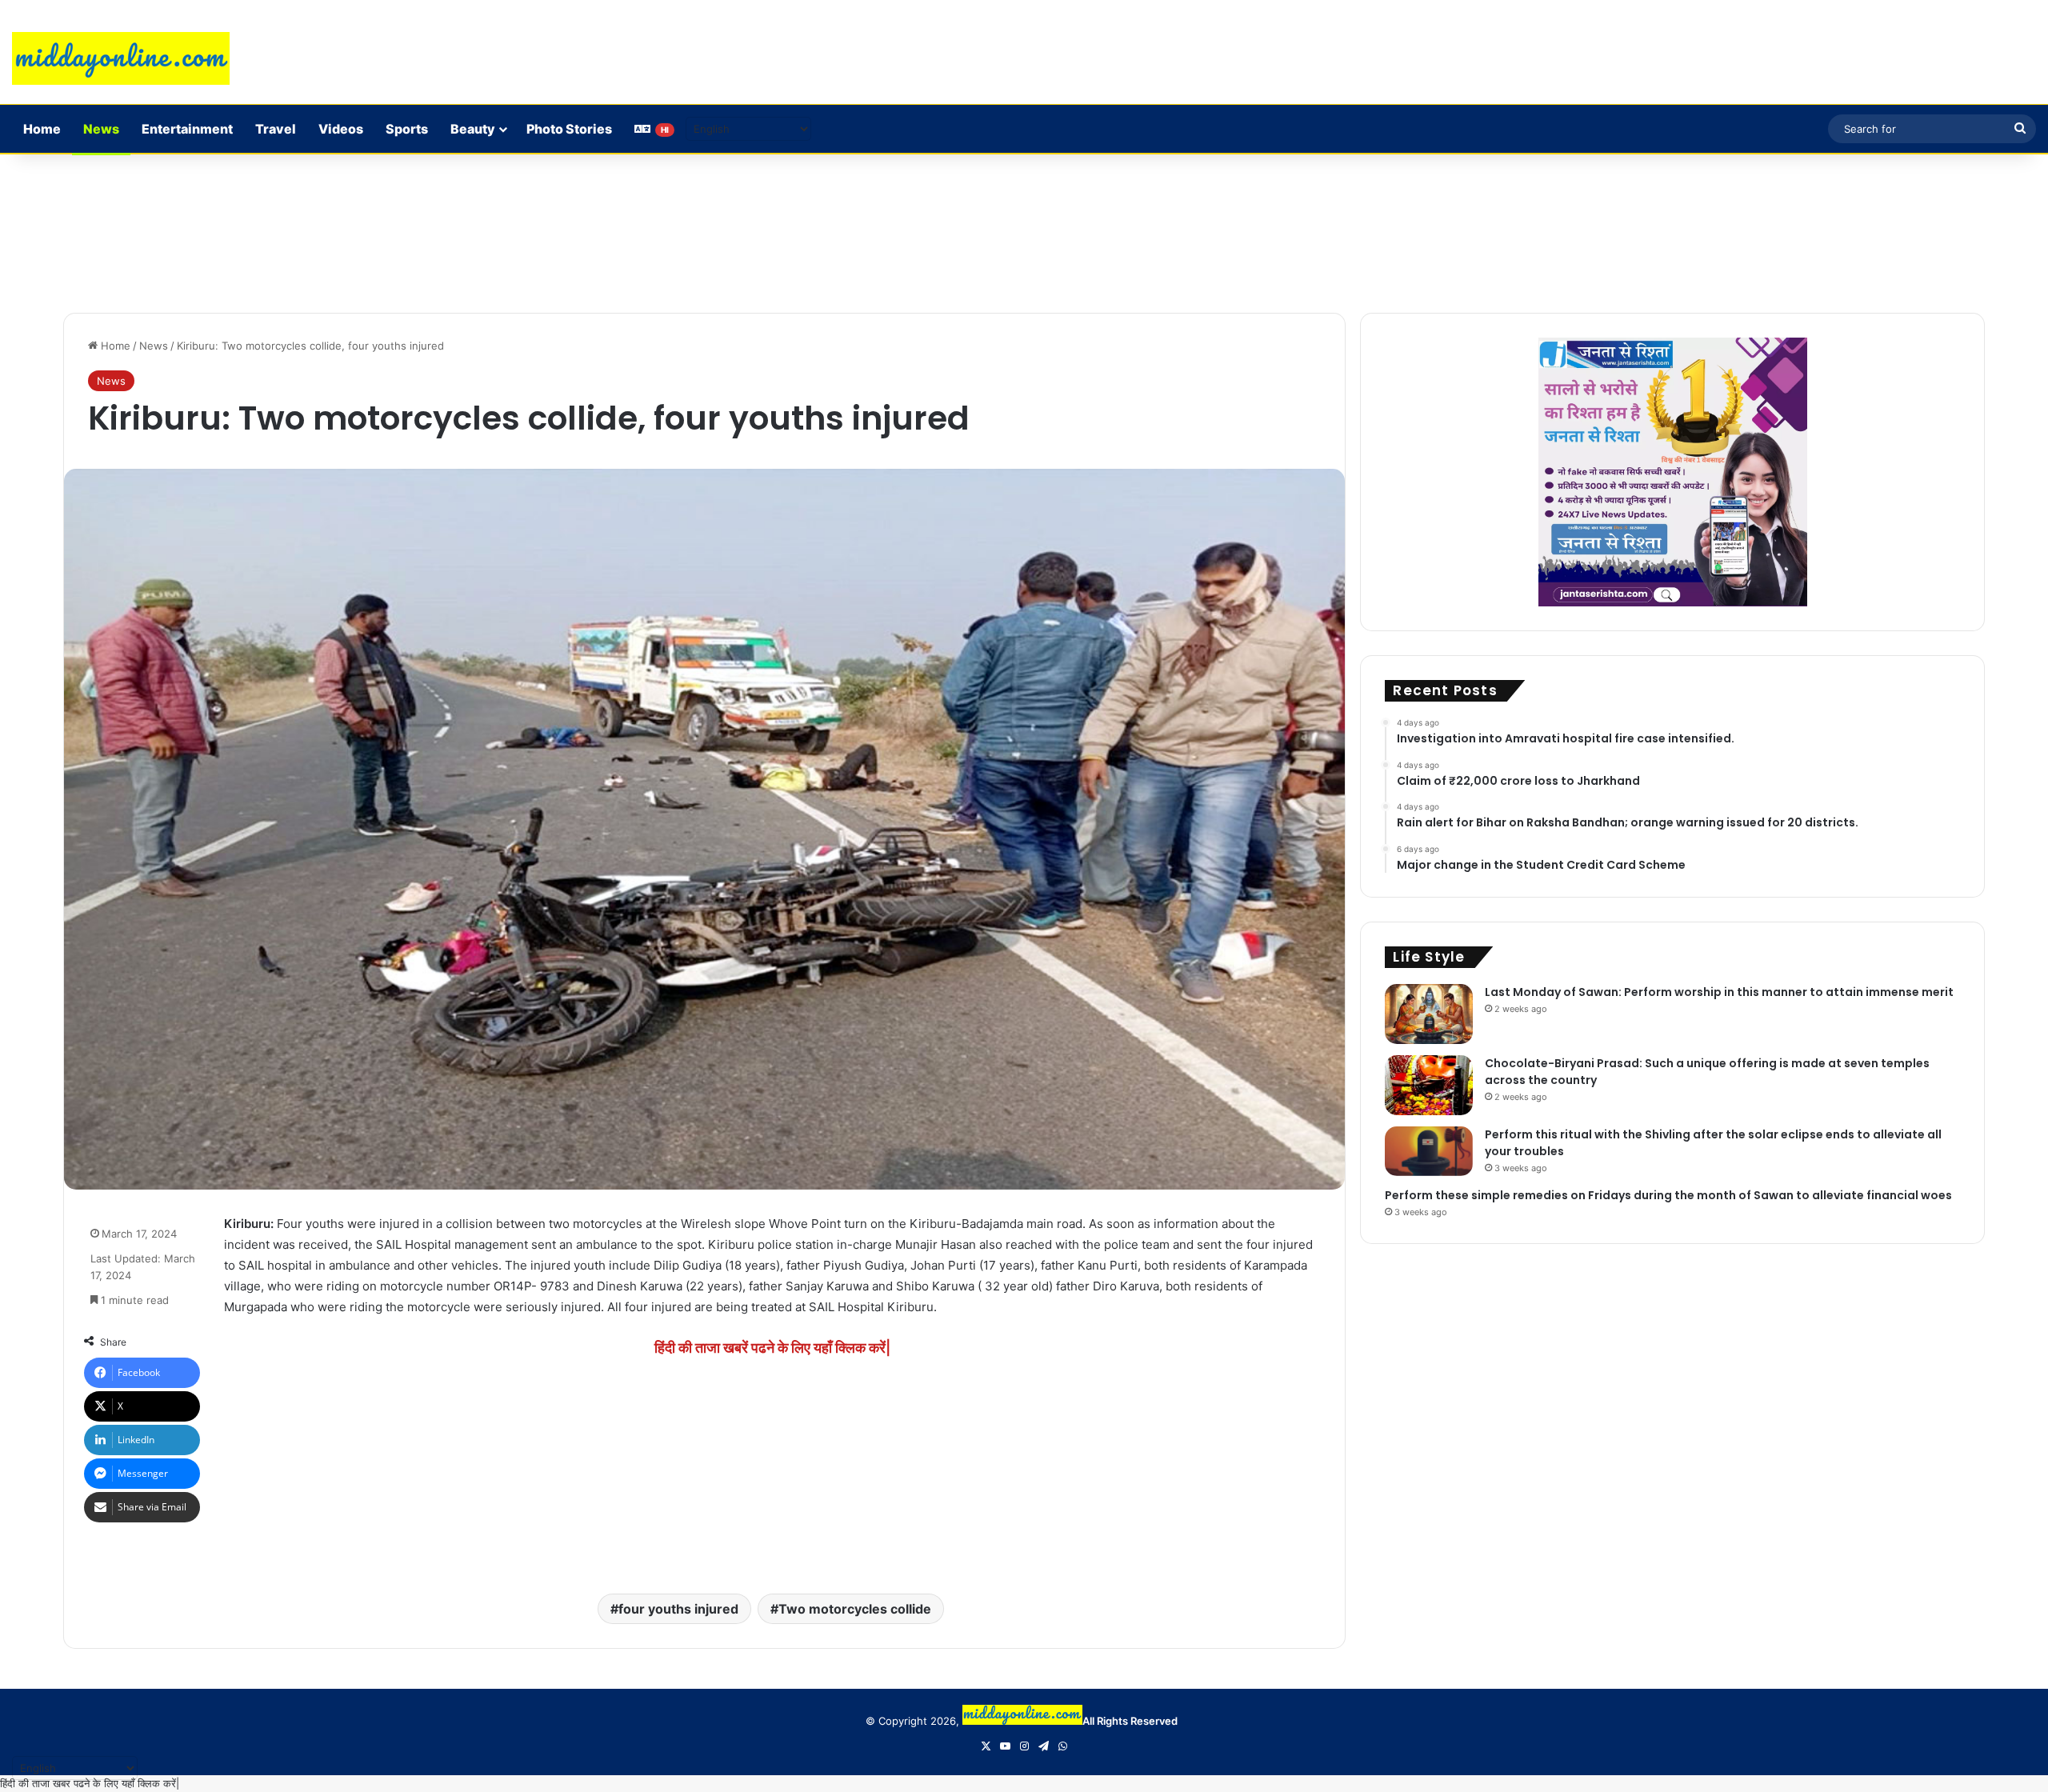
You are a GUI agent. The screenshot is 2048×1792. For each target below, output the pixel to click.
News (101, 129)
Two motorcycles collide (855, 1609)
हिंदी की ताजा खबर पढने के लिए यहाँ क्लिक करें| (90, 1783)
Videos (341, 129)
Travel (276, 129)
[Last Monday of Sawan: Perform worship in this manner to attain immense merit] (1429, 1014)
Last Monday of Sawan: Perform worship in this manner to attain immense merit (1719, 992)
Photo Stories (569, 129)
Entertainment (187, 129)
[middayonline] (121, 58)
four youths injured (678, 1609)
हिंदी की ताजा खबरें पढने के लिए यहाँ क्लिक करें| (772, 1348)
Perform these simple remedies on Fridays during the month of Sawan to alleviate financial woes (1668, 1195)
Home (42, 129)
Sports (407, 129)
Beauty (473, 129)
